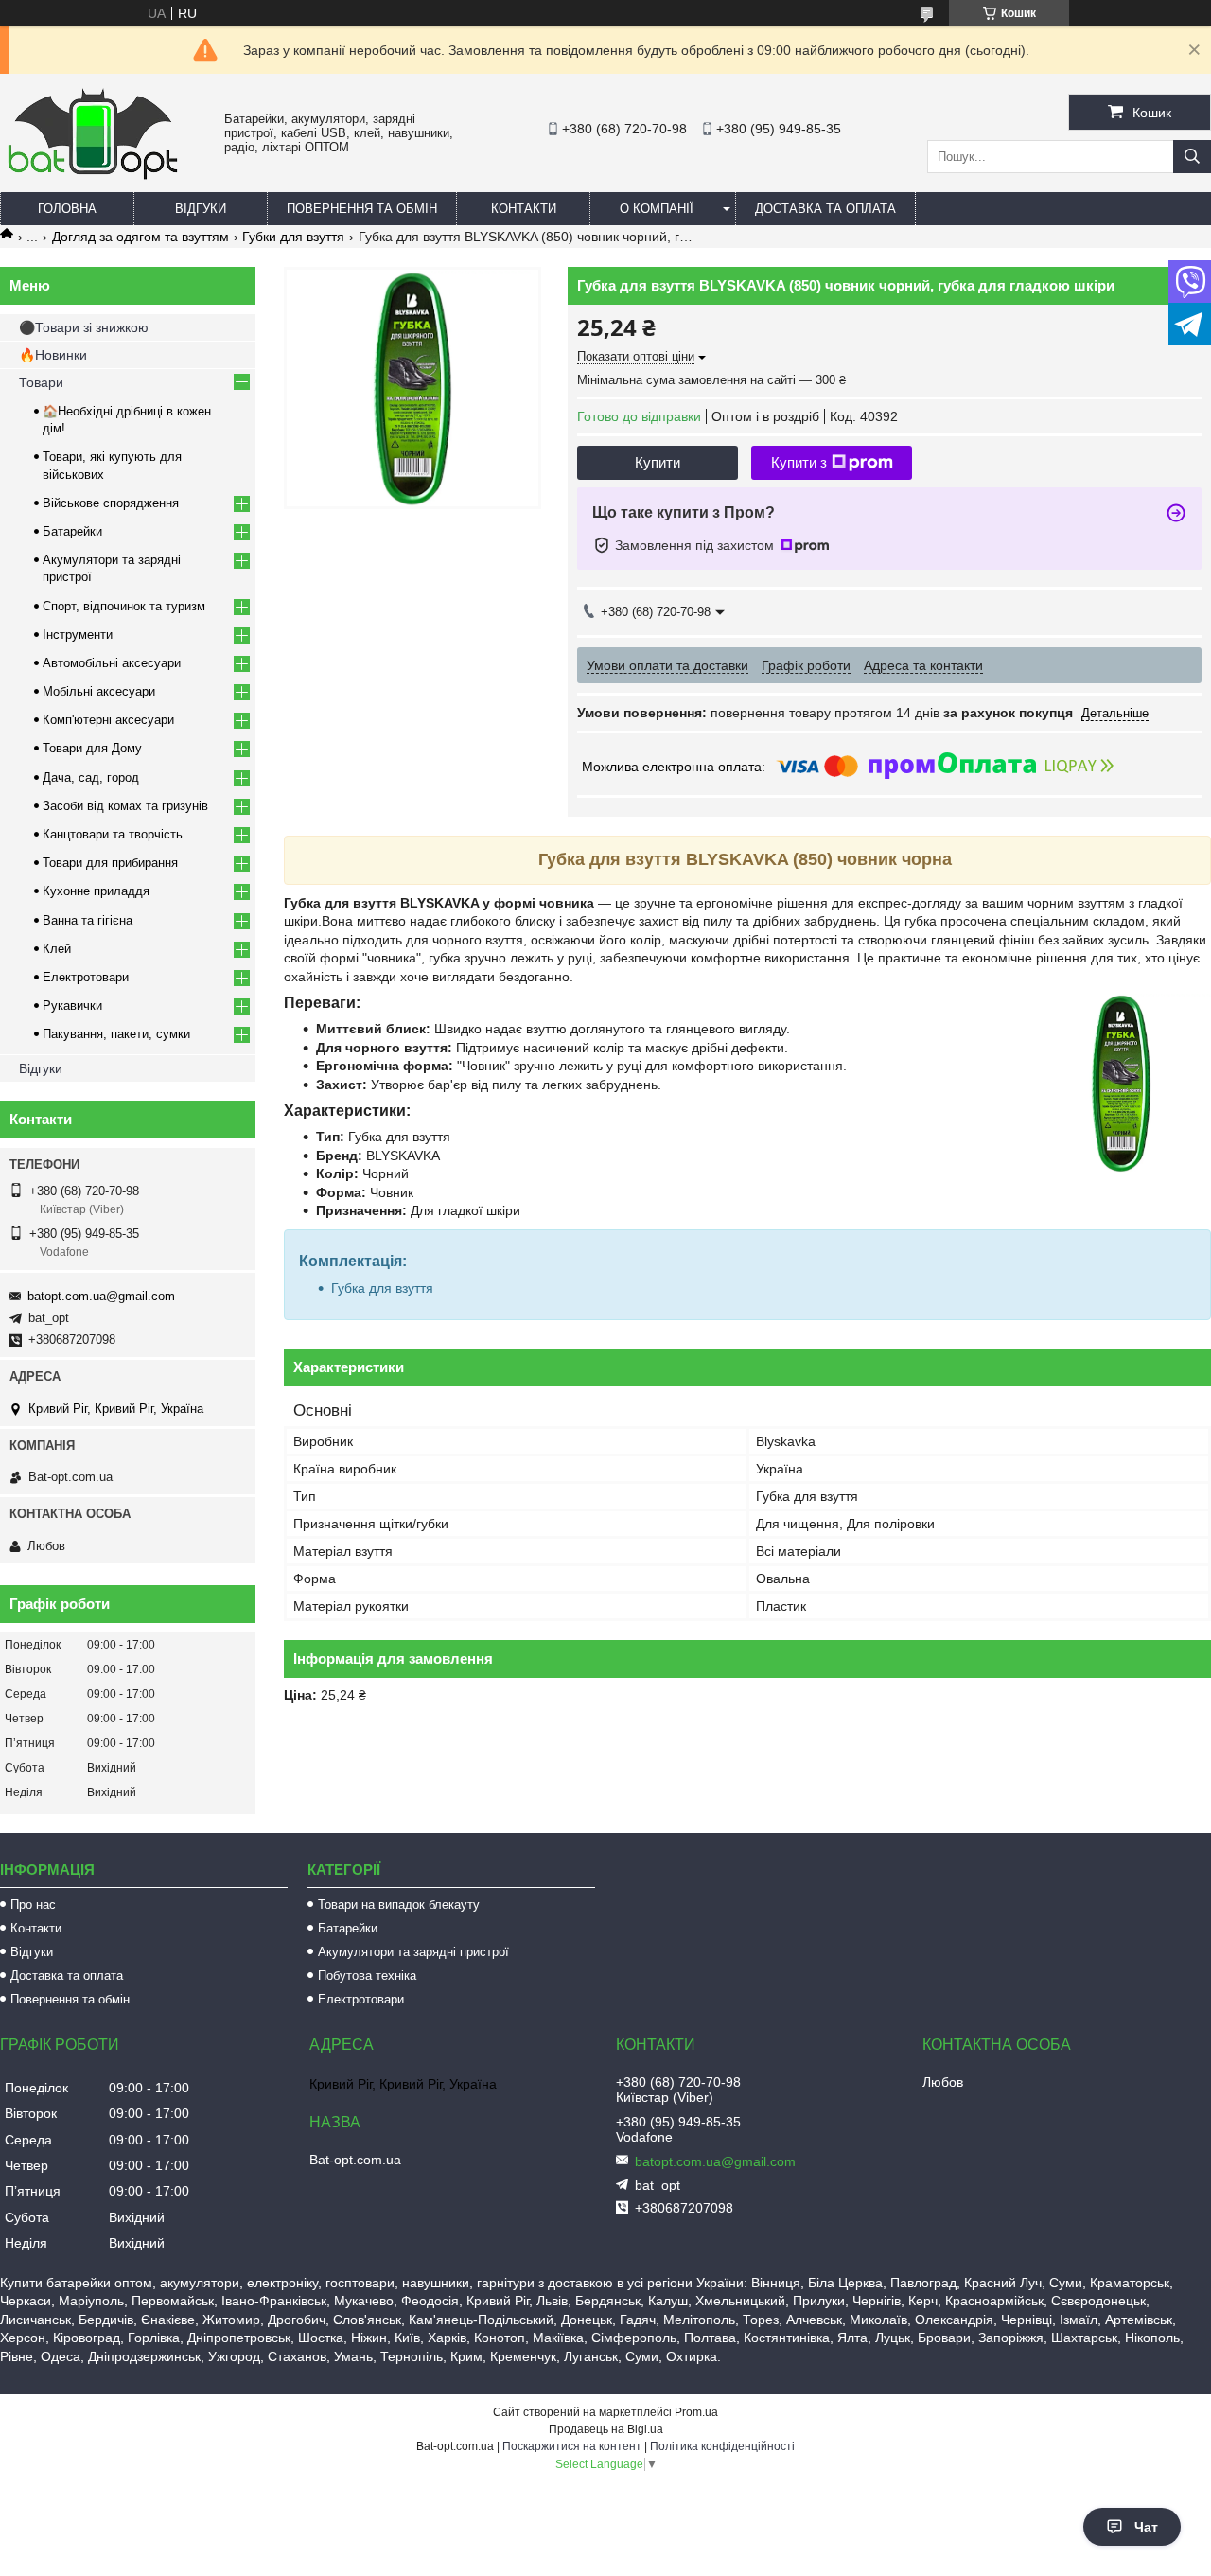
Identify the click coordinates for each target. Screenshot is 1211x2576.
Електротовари (86, 977)
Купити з (799, 462)
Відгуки (201, 209)
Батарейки (72, 531)
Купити (658, 462)
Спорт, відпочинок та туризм (124, 606)
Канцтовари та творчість (113, 834)
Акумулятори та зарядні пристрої (413, 1952)
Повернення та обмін (362, 209)
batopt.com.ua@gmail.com (101, 1296)
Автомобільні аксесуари (112, 663)
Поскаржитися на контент (572, 2446)
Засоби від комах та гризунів (125, 806)
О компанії (657, 209)
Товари (41, 382)
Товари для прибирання (110, 863)
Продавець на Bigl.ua (606, 2429)
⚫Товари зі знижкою (84, 327)
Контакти (524, 209)
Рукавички (72, 1006)
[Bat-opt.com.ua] (93, 179)
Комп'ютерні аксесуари (108, 720)
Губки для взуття (293, 237)
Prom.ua (696, 2412)
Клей (57, 949)
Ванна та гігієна (88, 920)
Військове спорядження (111, 503)
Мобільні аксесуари (99, 691)
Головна (67, 209)
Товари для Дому (92, 748)
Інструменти (78, 635)
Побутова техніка (367, 1976)
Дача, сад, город (91, 777)
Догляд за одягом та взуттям (140, 237)
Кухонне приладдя (96, 891)
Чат (1146, 2527)
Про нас (33, 1905)
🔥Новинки (53, 355)
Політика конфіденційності (722, 2446)
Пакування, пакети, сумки (116, 1034)
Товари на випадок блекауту (399, 1905)
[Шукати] (1192, 157)
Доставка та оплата (825, 209)
